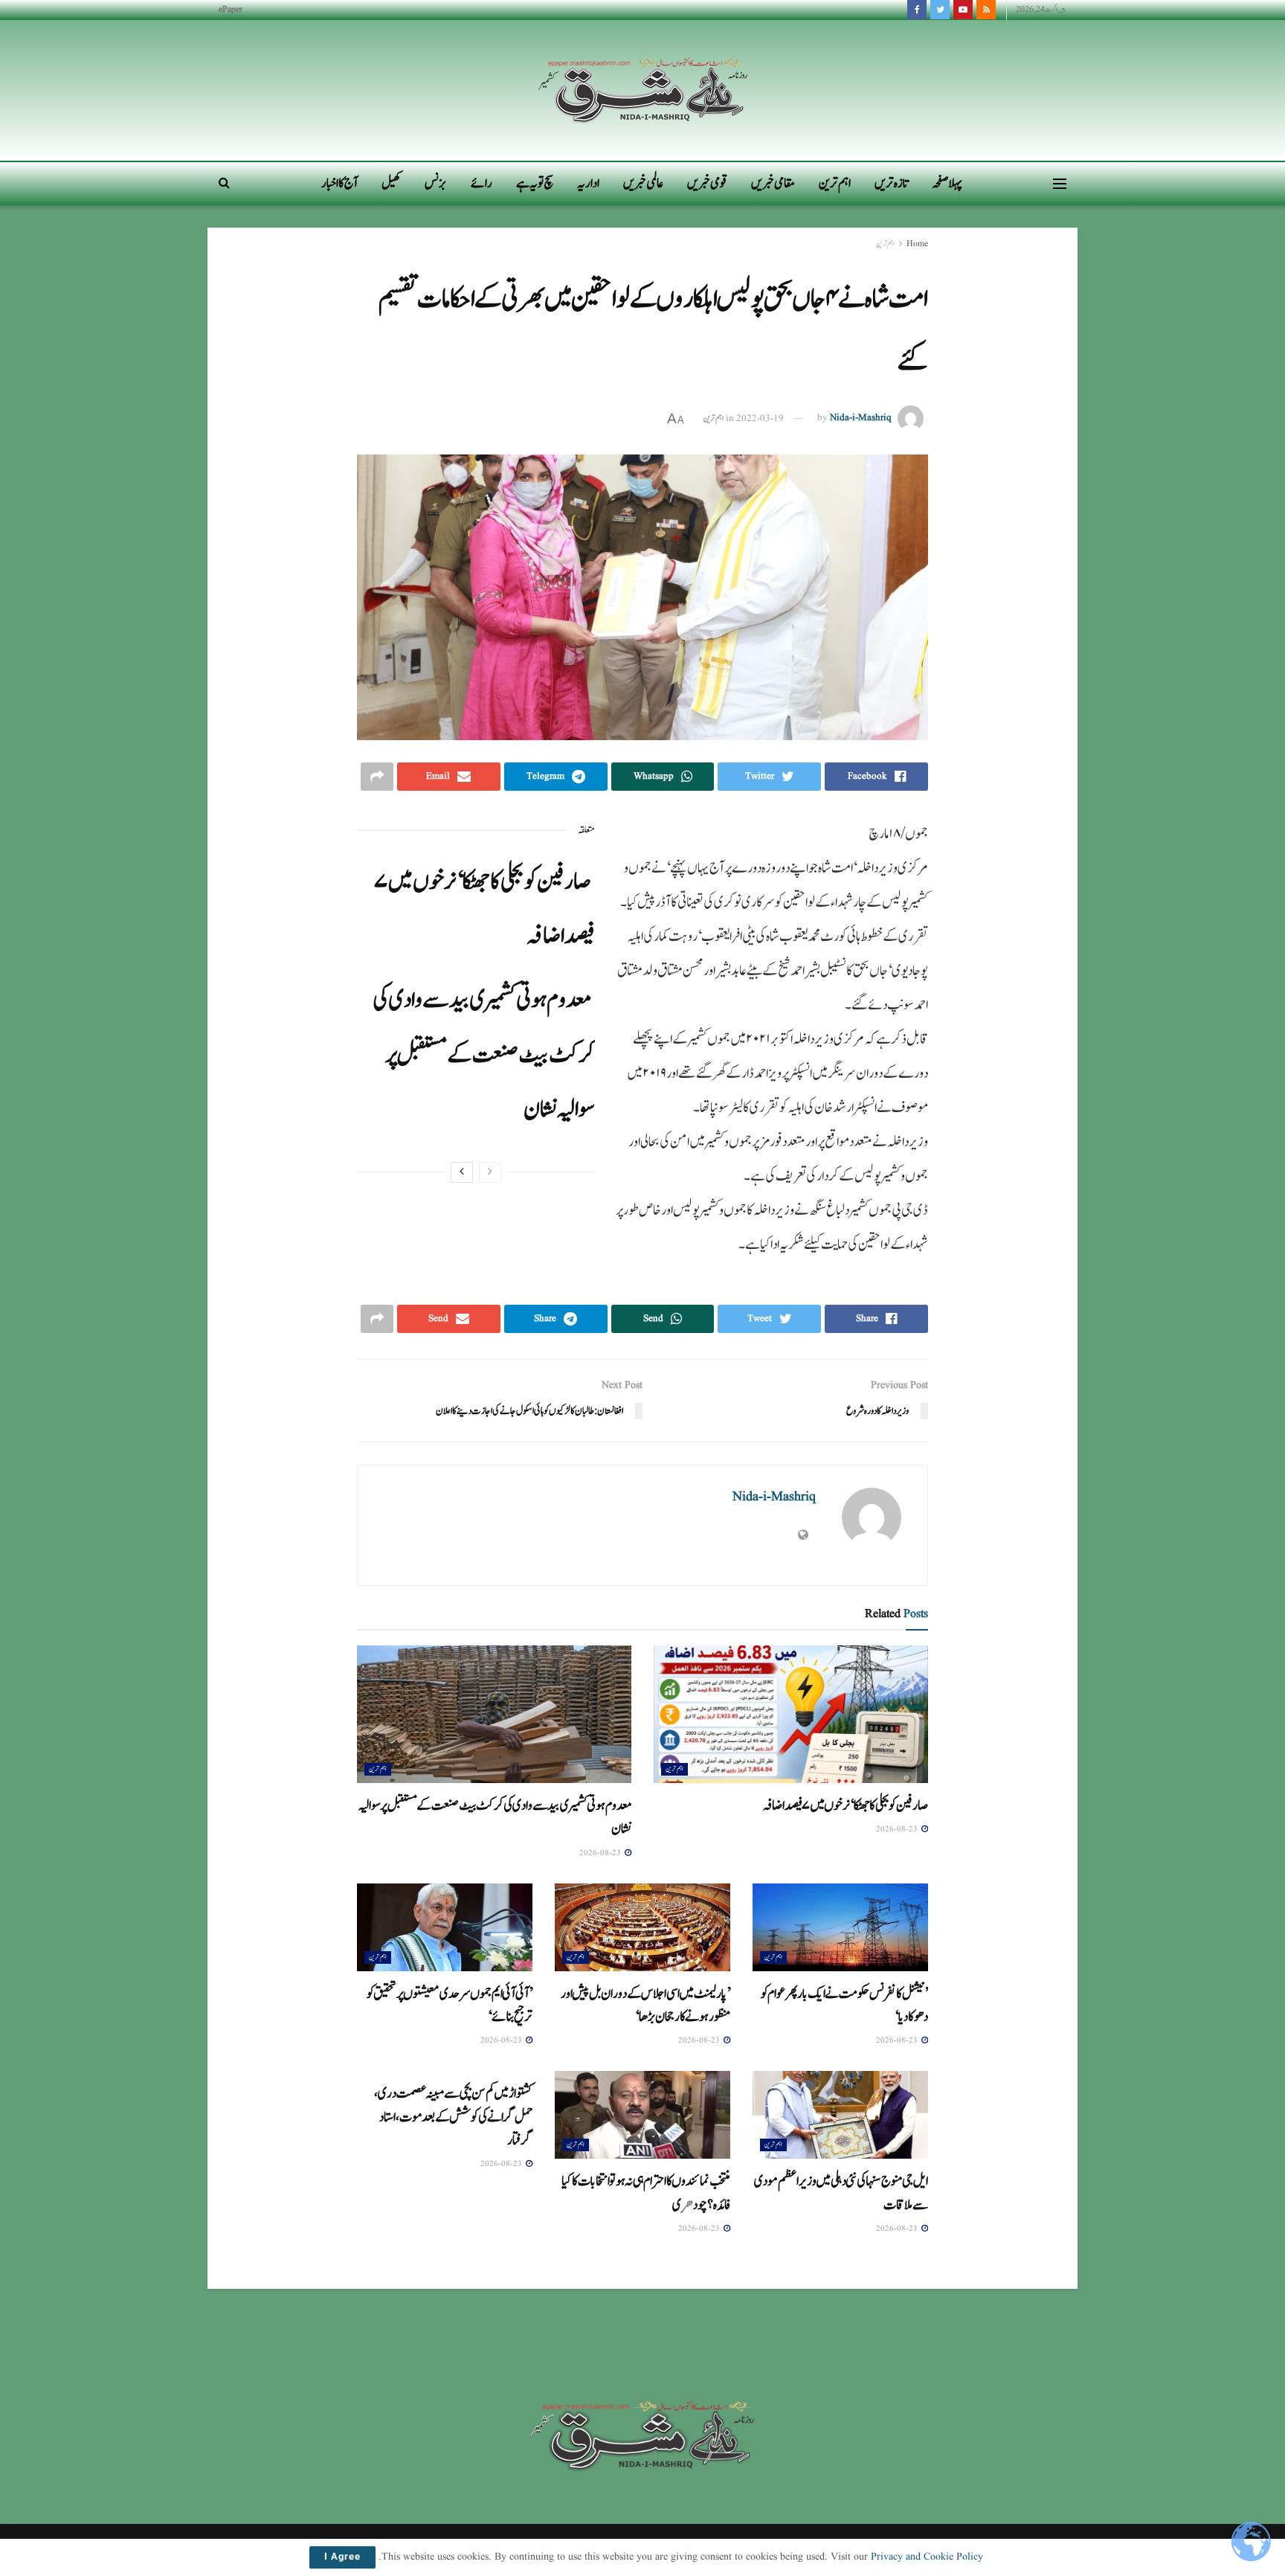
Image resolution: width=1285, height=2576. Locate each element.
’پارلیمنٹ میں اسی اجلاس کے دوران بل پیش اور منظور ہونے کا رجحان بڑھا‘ (645, 2005)
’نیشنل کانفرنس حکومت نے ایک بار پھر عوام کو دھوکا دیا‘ (844, 2005)
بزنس (436, 183)
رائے (482, 183)
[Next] (462, 1172)
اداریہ (588, 183)
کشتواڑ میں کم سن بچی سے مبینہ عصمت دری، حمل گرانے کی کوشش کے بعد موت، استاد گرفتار (453, 2117)
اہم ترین (835, 183)
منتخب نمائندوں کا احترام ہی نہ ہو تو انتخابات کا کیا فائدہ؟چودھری (646, 2193)
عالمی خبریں (643, 183)
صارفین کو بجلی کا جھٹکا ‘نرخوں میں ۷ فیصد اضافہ (845, 1805)
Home (917, 244)
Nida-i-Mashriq (861, 418)
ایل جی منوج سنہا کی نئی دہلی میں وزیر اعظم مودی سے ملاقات (841, 2193)
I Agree (342, 2557)
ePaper (231, 9)
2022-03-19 (760, 418)
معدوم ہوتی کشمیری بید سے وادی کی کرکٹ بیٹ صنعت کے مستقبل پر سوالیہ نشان (484, 1054)
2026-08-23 (898, 1829)
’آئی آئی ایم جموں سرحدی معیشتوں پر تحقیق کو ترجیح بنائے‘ (450, 2005)
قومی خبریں (707, 183)
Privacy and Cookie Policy (927, 2557)
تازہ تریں (891, 183)
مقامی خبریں (773, 183)
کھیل (391, 183)
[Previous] (490, 1172)
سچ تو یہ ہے (535, 183)
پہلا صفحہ (947, 183)
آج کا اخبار (339, 183)
